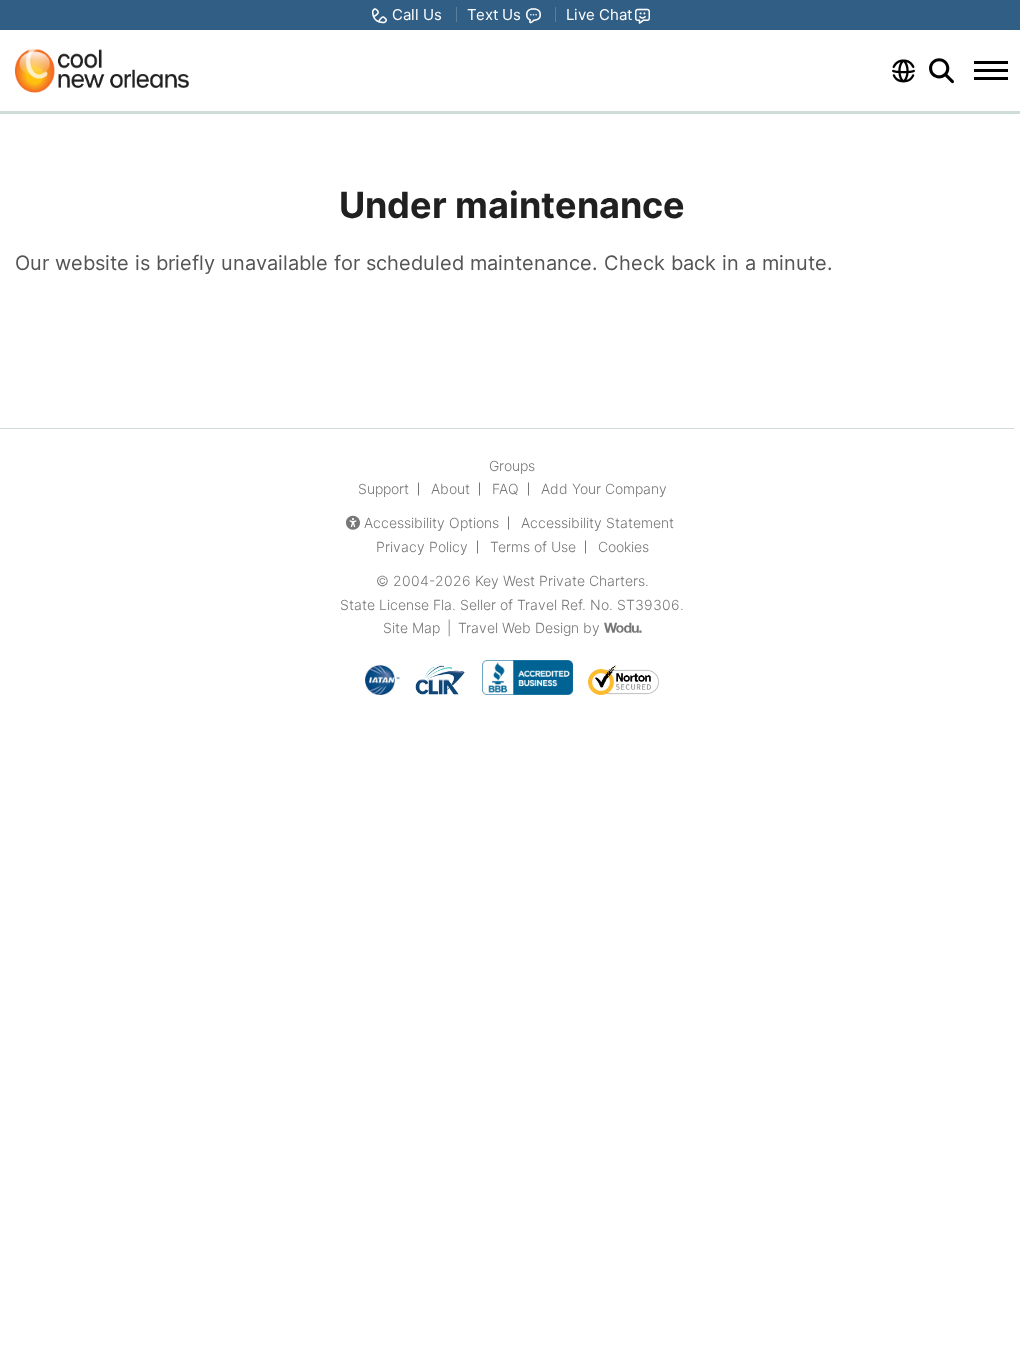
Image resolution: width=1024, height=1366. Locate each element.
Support (383, 488)
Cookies (623, 546)
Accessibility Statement (597, 522)
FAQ (505, 488)
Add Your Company (604, 488)
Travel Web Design (518, 627)
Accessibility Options (431, 522)
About (450, 488)
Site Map (411, 627)
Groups (512, 465)
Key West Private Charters (560, 580)
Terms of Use (533, 546)
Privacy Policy (422, 546)
